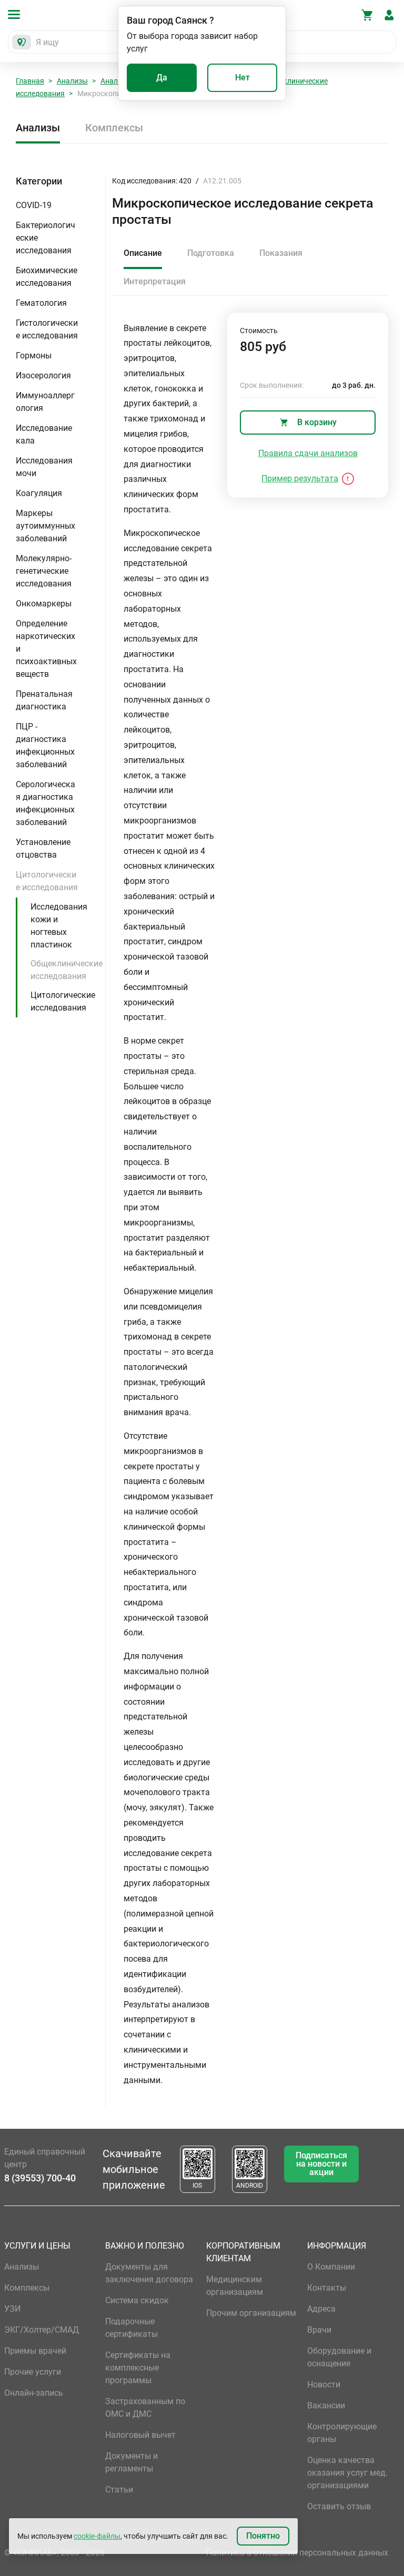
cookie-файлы (97, 2536)
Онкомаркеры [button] (44, 604)
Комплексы (114, 128)
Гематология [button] (41, 303)
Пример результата (300, 478)
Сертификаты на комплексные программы (138, 2368)
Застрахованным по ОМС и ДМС (145, 2408)
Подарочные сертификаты (132, 2328)
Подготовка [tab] (211, 253)
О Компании (331, 2267)
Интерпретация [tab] (155, 281)
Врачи (319, 2330)
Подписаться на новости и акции (321, 2164)
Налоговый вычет (140, 2435)
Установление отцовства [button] (43, 848)
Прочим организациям (251, 2313)
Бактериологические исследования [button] (46, 238)
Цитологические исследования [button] (47, 881)
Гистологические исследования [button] (47, 329)
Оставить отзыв (339, 2506)
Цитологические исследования (63, 1001)
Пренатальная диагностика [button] (44, 700)
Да (162, 78)
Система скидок (137, 2300)
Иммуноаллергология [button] (45, 402)
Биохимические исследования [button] (47, 277)
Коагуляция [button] (39, 493)
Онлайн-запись (34, 2393)
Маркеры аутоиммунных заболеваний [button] (46, 526)
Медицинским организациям (235, 2286)
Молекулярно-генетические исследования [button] (44, 571)
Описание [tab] (143, 253)
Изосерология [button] (43, 375)
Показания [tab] (281, 253)
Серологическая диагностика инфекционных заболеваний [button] (46, 803)
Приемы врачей (35, 2351)
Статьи (119, 2490)
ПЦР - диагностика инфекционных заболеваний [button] (45, 745)
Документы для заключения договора (149, 2273)
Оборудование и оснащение (339, 2357)
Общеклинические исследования (67, 970)
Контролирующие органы (342, 2433)
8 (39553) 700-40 (40, 2178)
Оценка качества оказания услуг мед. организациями (347, 2473)
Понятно (263, 2536)
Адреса (321, 2309)
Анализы (72, 81)
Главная (30, 81)
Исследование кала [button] (44, 434)
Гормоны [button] (34, 356)
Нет (243, 78)
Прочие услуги (33, 2372)
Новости (324, 2384)
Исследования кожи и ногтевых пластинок (59, 926)
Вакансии (326, 2405)
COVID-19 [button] (34, 205)
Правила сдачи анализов (308, 453)
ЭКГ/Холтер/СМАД (42, 2330)
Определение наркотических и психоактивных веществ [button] (46, 649)
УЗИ (12, 2309)
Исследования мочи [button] (44, 467)
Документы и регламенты (132, 2462)
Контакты (327, 2288)
